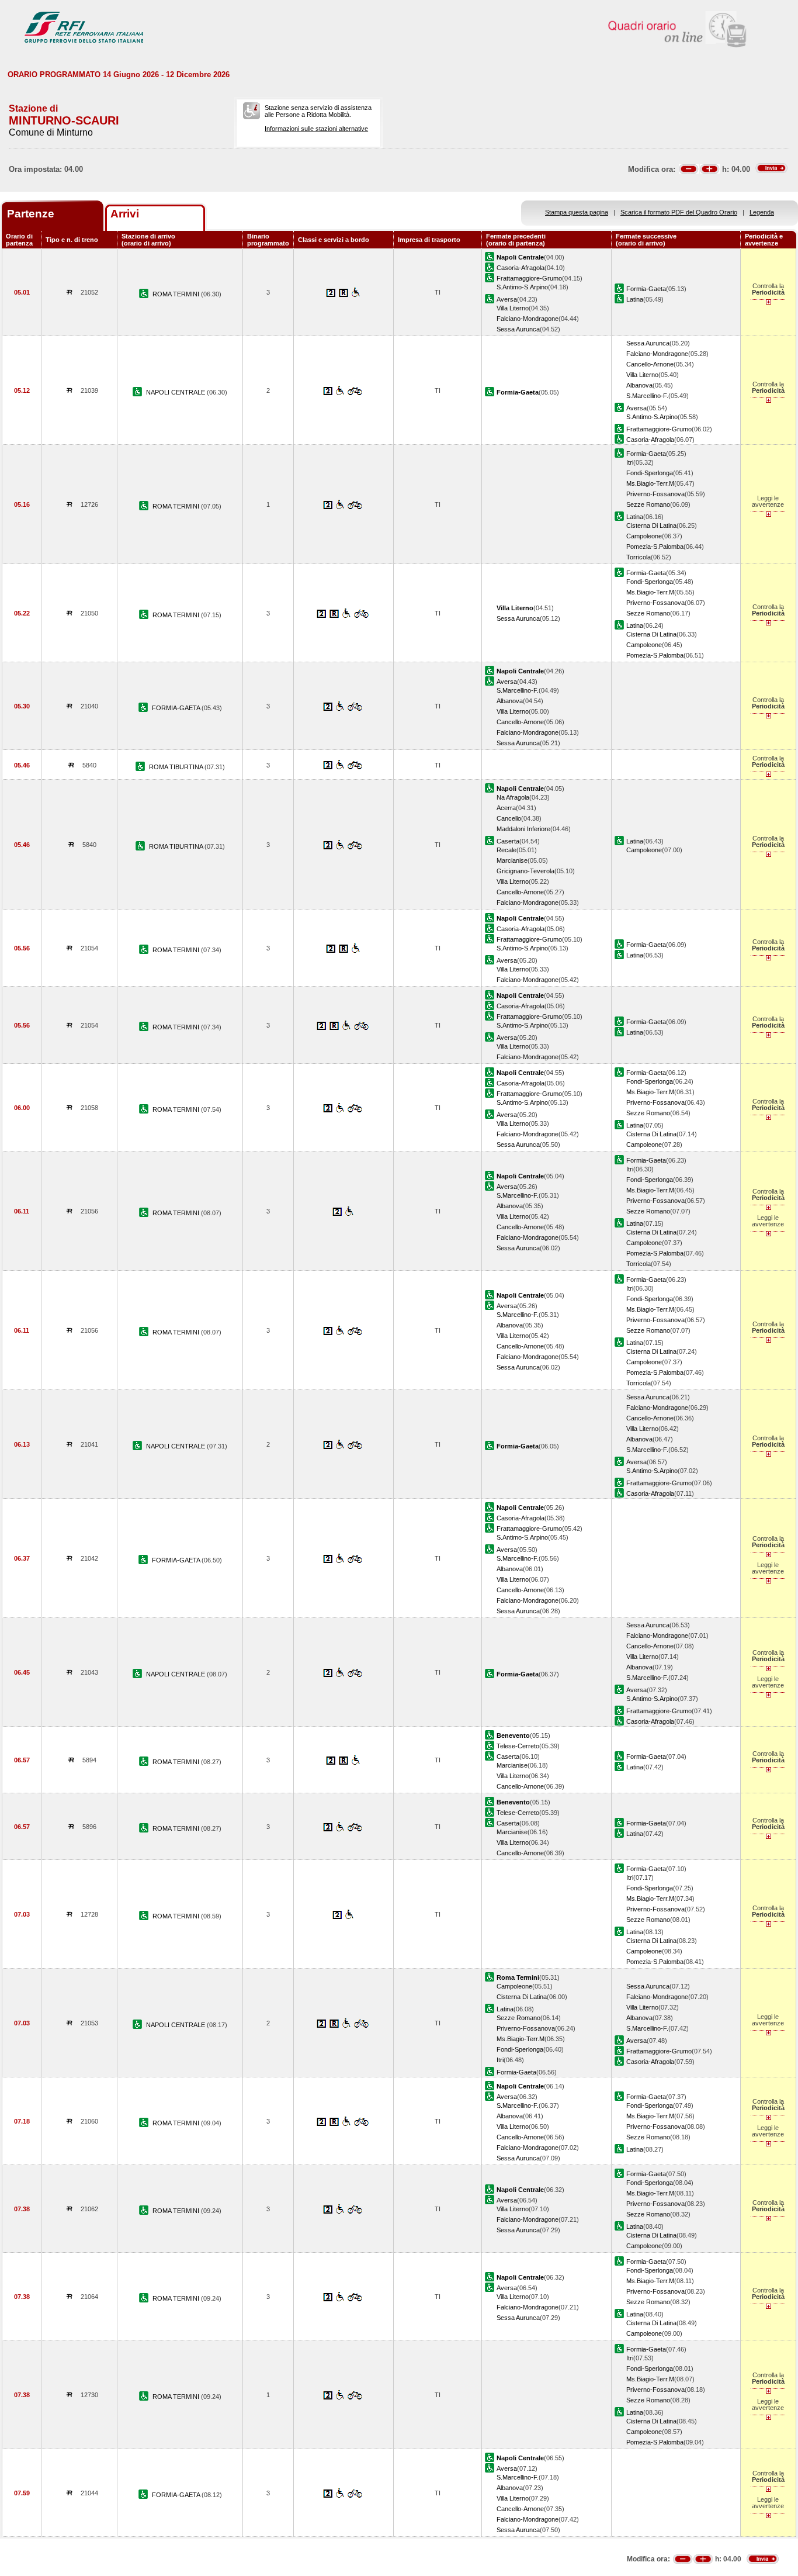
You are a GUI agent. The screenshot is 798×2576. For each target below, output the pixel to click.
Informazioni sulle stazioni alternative (316, 129)
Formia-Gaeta (646, 289)
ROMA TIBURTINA (177, 767)
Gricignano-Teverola (525, 871)
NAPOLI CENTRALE (176, 392)
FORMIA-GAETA (177, 708)
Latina (635, 299)
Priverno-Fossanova (655, 494)
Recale (506, 850)
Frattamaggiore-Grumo (529, 278)
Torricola (639, 557)
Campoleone (644, 536)
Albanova (639, 385)
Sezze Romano (648, 504)
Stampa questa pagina (577, 212)
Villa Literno (513, 308)
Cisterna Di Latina (651, 525)
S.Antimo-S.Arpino (522, 287)
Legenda (762, 212)
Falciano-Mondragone (528, 319)
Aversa (507, 299)
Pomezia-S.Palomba (655, 547)
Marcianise (512, 860)
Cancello (509, 818)
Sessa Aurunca (518, 329)
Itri (630, 462)
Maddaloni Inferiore (523, 829)
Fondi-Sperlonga (650, 473)
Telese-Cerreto (518, 1746)
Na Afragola (513, 797)
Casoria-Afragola (521, 268)
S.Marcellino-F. (647, 396)
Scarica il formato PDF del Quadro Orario (679, 212)
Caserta (508, 841)
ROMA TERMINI (177, 294)
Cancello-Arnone (650, 364)
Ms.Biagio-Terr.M (650, 483)
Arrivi (125, 214)
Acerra (506, 808)
